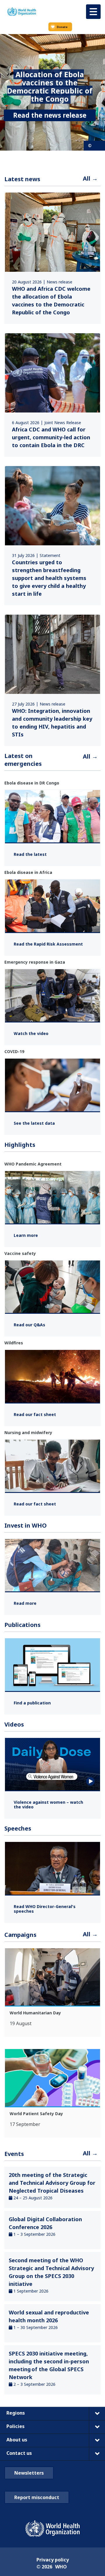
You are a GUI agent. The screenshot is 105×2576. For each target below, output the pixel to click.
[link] (52, 258)
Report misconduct (37, 2497)
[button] (93, 12)
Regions (16, 2413)
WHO (61, 2567)
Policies (15, 2426)
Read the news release (50, 115)
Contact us (19, 2453)
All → (90, 178)
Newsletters (29, 2473)
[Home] (22, 12)
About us (17, 2440)
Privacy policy (53, 2560)
